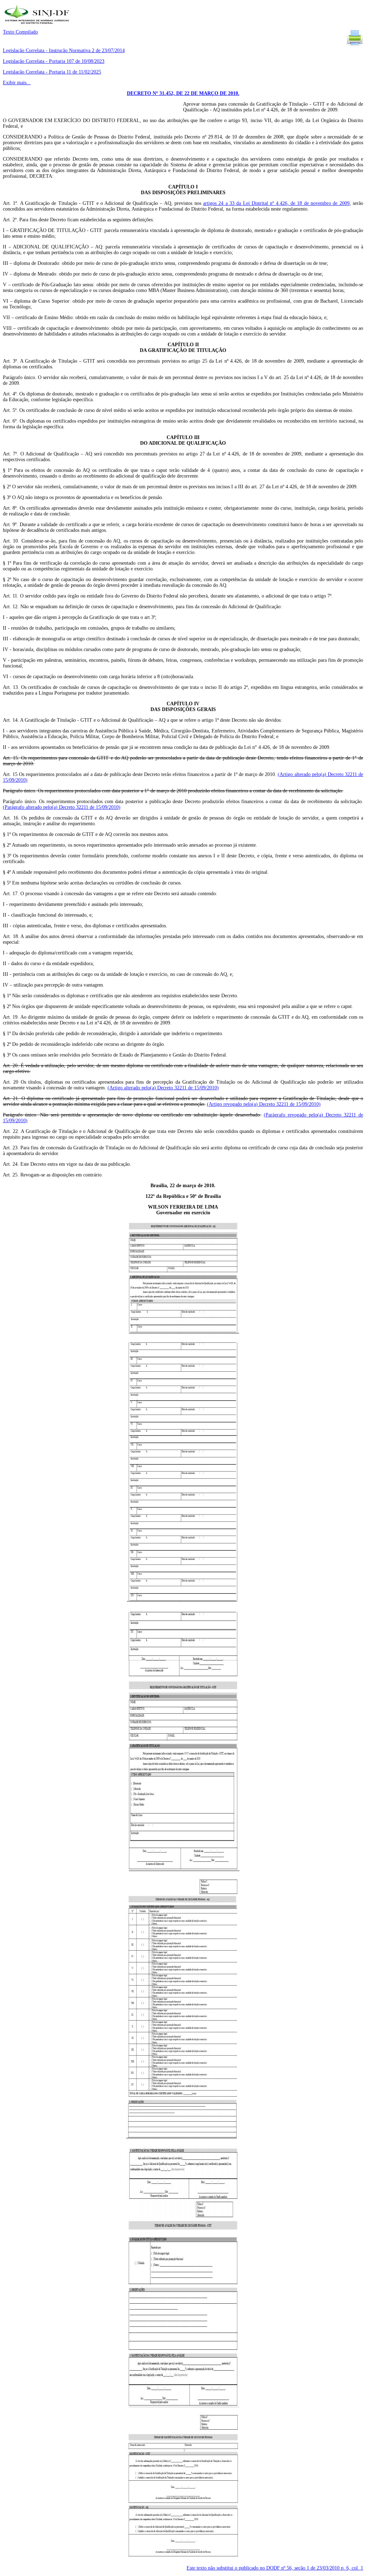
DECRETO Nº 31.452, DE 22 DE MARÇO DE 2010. (183, 93)
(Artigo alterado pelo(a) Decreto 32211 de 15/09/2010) (163, 1088)
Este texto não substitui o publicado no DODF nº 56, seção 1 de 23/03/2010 (275, 2568)
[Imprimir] (355, 45)
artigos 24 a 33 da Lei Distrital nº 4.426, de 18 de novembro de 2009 (276, 203)
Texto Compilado (20, 32)
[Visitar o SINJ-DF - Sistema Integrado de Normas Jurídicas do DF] (38, 26)
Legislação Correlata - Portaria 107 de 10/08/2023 (54, 61)
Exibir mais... (17, 83)
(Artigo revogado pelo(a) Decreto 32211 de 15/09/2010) (264, 1104)
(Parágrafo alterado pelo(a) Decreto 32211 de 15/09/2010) (62, 807)
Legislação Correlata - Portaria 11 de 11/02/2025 (52, 72)
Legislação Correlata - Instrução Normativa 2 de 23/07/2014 (64, 51)
